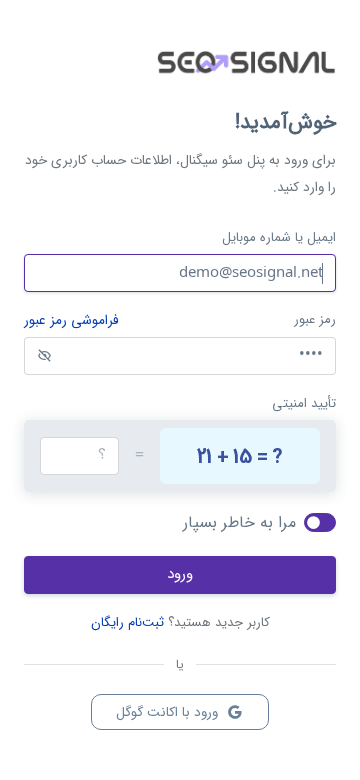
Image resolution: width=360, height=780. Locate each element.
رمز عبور (315, 319)
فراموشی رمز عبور (71, 321)
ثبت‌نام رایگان (127, 622)
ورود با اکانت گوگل (169, 712)
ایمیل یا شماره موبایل (279, 237)
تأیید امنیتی (304, 403)
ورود (180, 574)
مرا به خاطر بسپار (239, 522)
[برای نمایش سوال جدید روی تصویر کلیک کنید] (240, 456)
